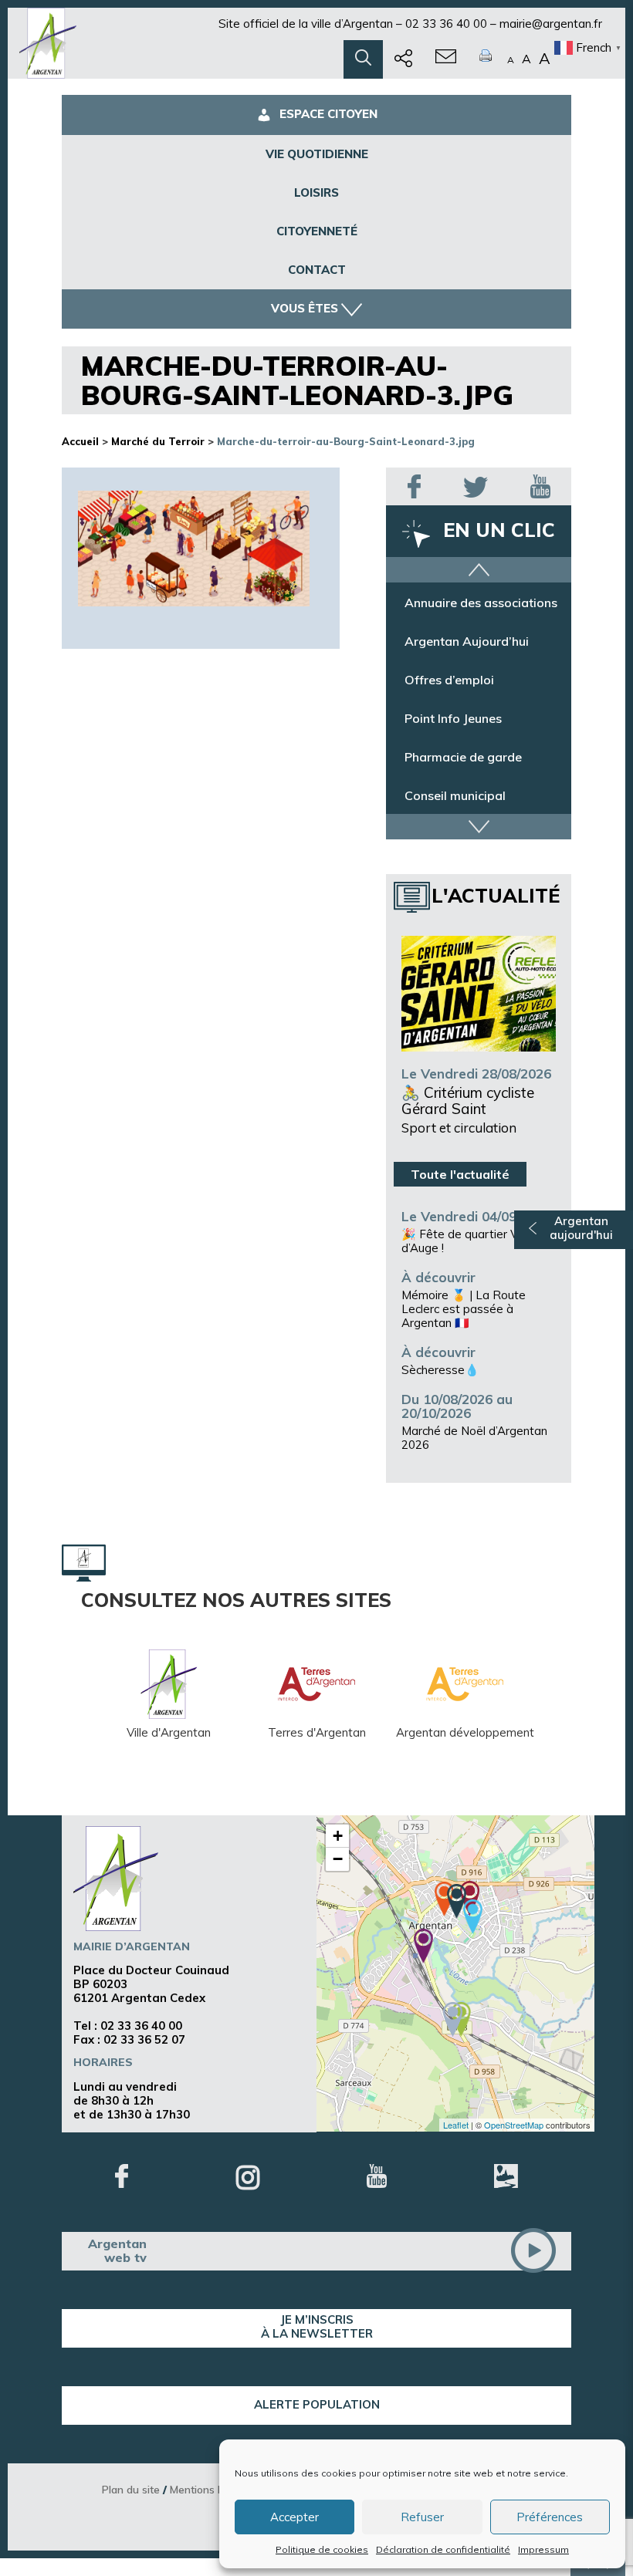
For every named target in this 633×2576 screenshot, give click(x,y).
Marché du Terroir (158, 441)
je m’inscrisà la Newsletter (317, 2326)
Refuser (422, 2517)
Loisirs (316, 192)
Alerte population (317, 2404)
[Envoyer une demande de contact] (446, 59)
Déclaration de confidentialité (443, 2549)
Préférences (550, 2517)
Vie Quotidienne (317, 154)
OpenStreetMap (514, 2125)
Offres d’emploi (449, 717)
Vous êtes (305, 308)
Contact (317, 270)
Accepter (294, 2517)
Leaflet (456, 2125)
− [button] (338, 1859)
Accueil (80, 441)
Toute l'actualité (460, 1174)
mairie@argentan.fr (551, 24)
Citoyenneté (317, 231)
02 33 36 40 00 (446, 24)
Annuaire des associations (481, 640)
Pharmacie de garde (463, 795)
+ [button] (338, 1836)
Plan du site (131, 2489)
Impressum (543, 2549)
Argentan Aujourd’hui (467, 679)
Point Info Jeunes (453, 756)
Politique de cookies (322, 2549)
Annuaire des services (468, 602)
